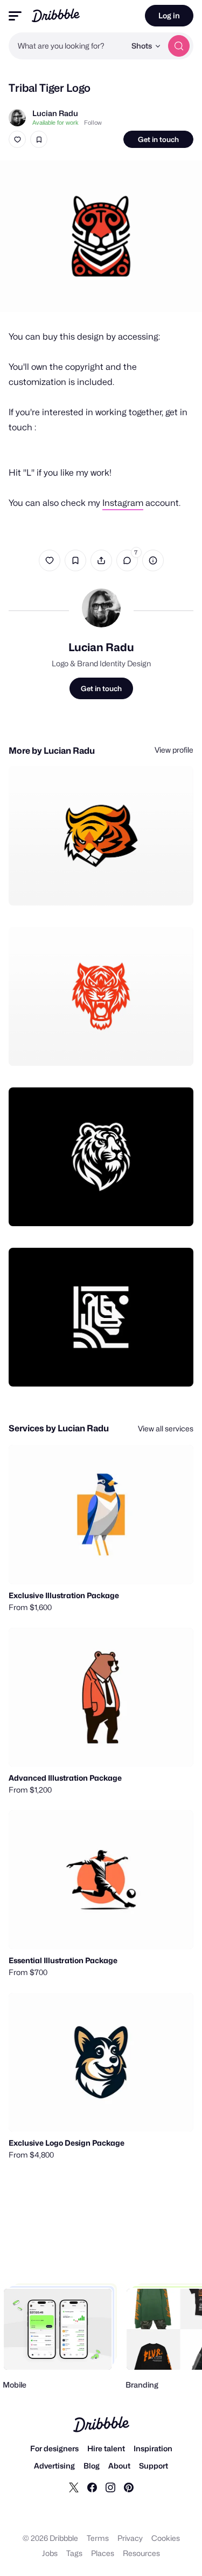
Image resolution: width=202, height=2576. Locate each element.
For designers (54, 2448)
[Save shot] (39, 139)
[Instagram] (110, 2487)
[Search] (179, 46)
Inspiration (153, 2448)
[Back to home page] (56, 15)
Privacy (130, 2538)
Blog (92, 2466)
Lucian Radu (55, 113)
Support (154, 2466)
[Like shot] (17, 139)
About (119, 2466)
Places (103, 2553)
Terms (98, 2538)
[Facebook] (92, 2487)
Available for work (55, 123)
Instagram (123, 503)
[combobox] (67, 46)
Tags (74, 2553)
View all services (166, 1428)
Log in (169, 15)
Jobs (50, 2553)
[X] (74, 2487)
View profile (174, 750)
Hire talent (106, 2448)
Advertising (54, 2466)
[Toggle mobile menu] (15, 16)
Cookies (166, 2538)
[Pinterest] (129, 2487)
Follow (93, 123)
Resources (141, 2553)
